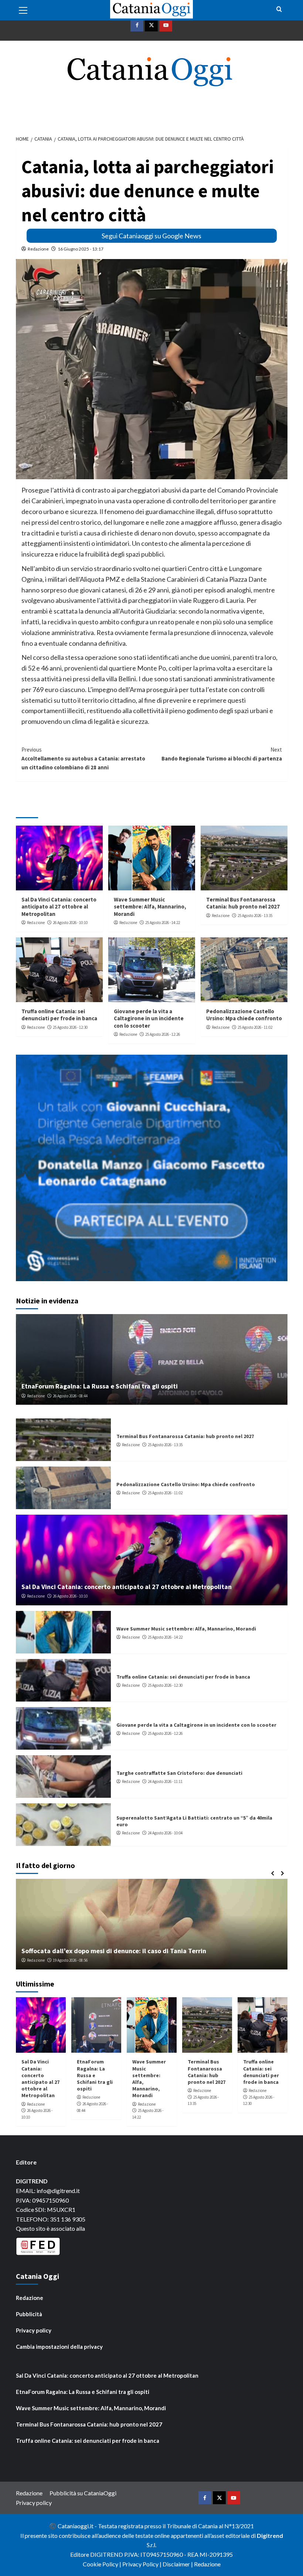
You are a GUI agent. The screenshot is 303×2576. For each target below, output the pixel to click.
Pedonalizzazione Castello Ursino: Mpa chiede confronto (244, 1015)
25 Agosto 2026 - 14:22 (163, 923)
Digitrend (270, 2535)
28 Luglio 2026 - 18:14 (74, 1960)
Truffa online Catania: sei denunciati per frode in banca (59, 1015)
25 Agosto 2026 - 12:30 (70, 1027)
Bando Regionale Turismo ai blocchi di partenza (222, 754)
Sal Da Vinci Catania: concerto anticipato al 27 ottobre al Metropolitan (59, 907)
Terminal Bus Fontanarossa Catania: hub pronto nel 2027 (243, 903)
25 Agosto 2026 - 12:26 (163, 1034)
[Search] (279, 9)
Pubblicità (29, 2314)
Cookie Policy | (103, 2564)
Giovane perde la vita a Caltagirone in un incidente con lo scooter (149, 1018)
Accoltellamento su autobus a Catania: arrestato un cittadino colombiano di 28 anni (83, 758)
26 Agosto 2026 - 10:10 (70, 923)
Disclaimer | (178, 2564)
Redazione (38, 249)
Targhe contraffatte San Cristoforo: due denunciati (179, 1773)
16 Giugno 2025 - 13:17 (81, 249)
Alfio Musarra (38, 1960)
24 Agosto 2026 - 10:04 (165, 1833)
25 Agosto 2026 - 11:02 (255, 1027)
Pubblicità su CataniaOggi (83, 2493)
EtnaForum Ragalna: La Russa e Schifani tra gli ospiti (100, 1386)
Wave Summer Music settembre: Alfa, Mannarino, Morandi (150, 907)
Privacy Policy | (142, 2564)
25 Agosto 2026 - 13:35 (255, 916)
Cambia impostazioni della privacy (59, 2347)
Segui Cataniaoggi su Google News (151, 236)
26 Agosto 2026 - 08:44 (70, 1396)
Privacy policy (34, 2330)
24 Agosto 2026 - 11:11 (165, 1781)
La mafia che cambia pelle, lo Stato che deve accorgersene (109, 1951)
